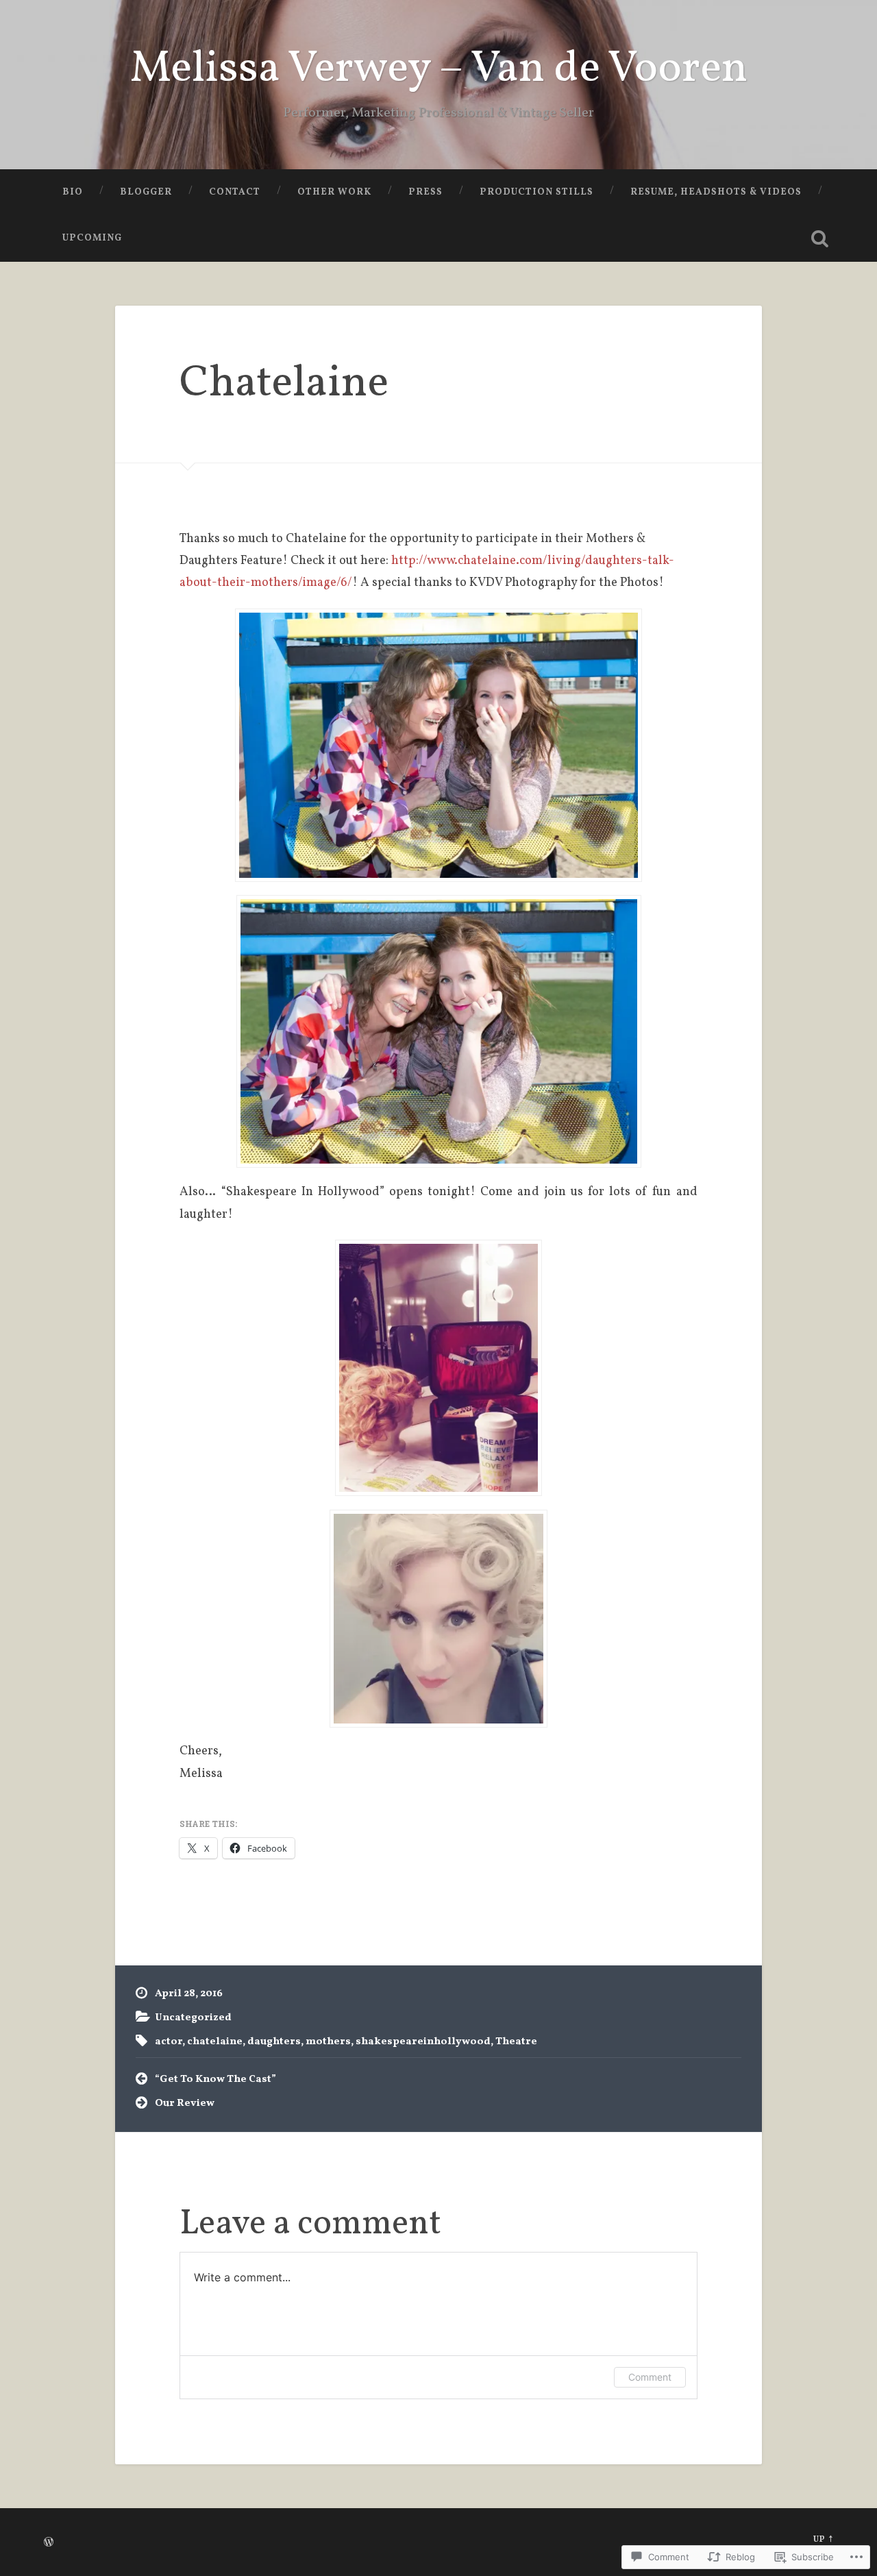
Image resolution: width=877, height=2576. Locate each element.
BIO (73, 192)
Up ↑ (823, 2540)
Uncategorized (193, 2017)
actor (169, 2041)
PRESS (425, 192)
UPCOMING (92, 238)
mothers (328, 2041)
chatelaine (215, 2041)
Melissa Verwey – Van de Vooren (439, 70)
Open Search (819, 238)
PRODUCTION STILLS (536, 192)
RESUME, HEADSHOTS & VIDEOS (716, 192)
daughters (274, 2041)
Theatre (516, 2041)
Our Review (185, 2103)
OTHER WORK (334, 192)
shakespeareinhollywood (423, 2041)
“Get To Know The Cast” (215, 2079)
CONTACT (235, 192)
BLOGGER (146, 192)
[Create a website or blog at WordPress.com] (49, 2544)
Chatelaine (284, 384)
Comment (650, 2377)
